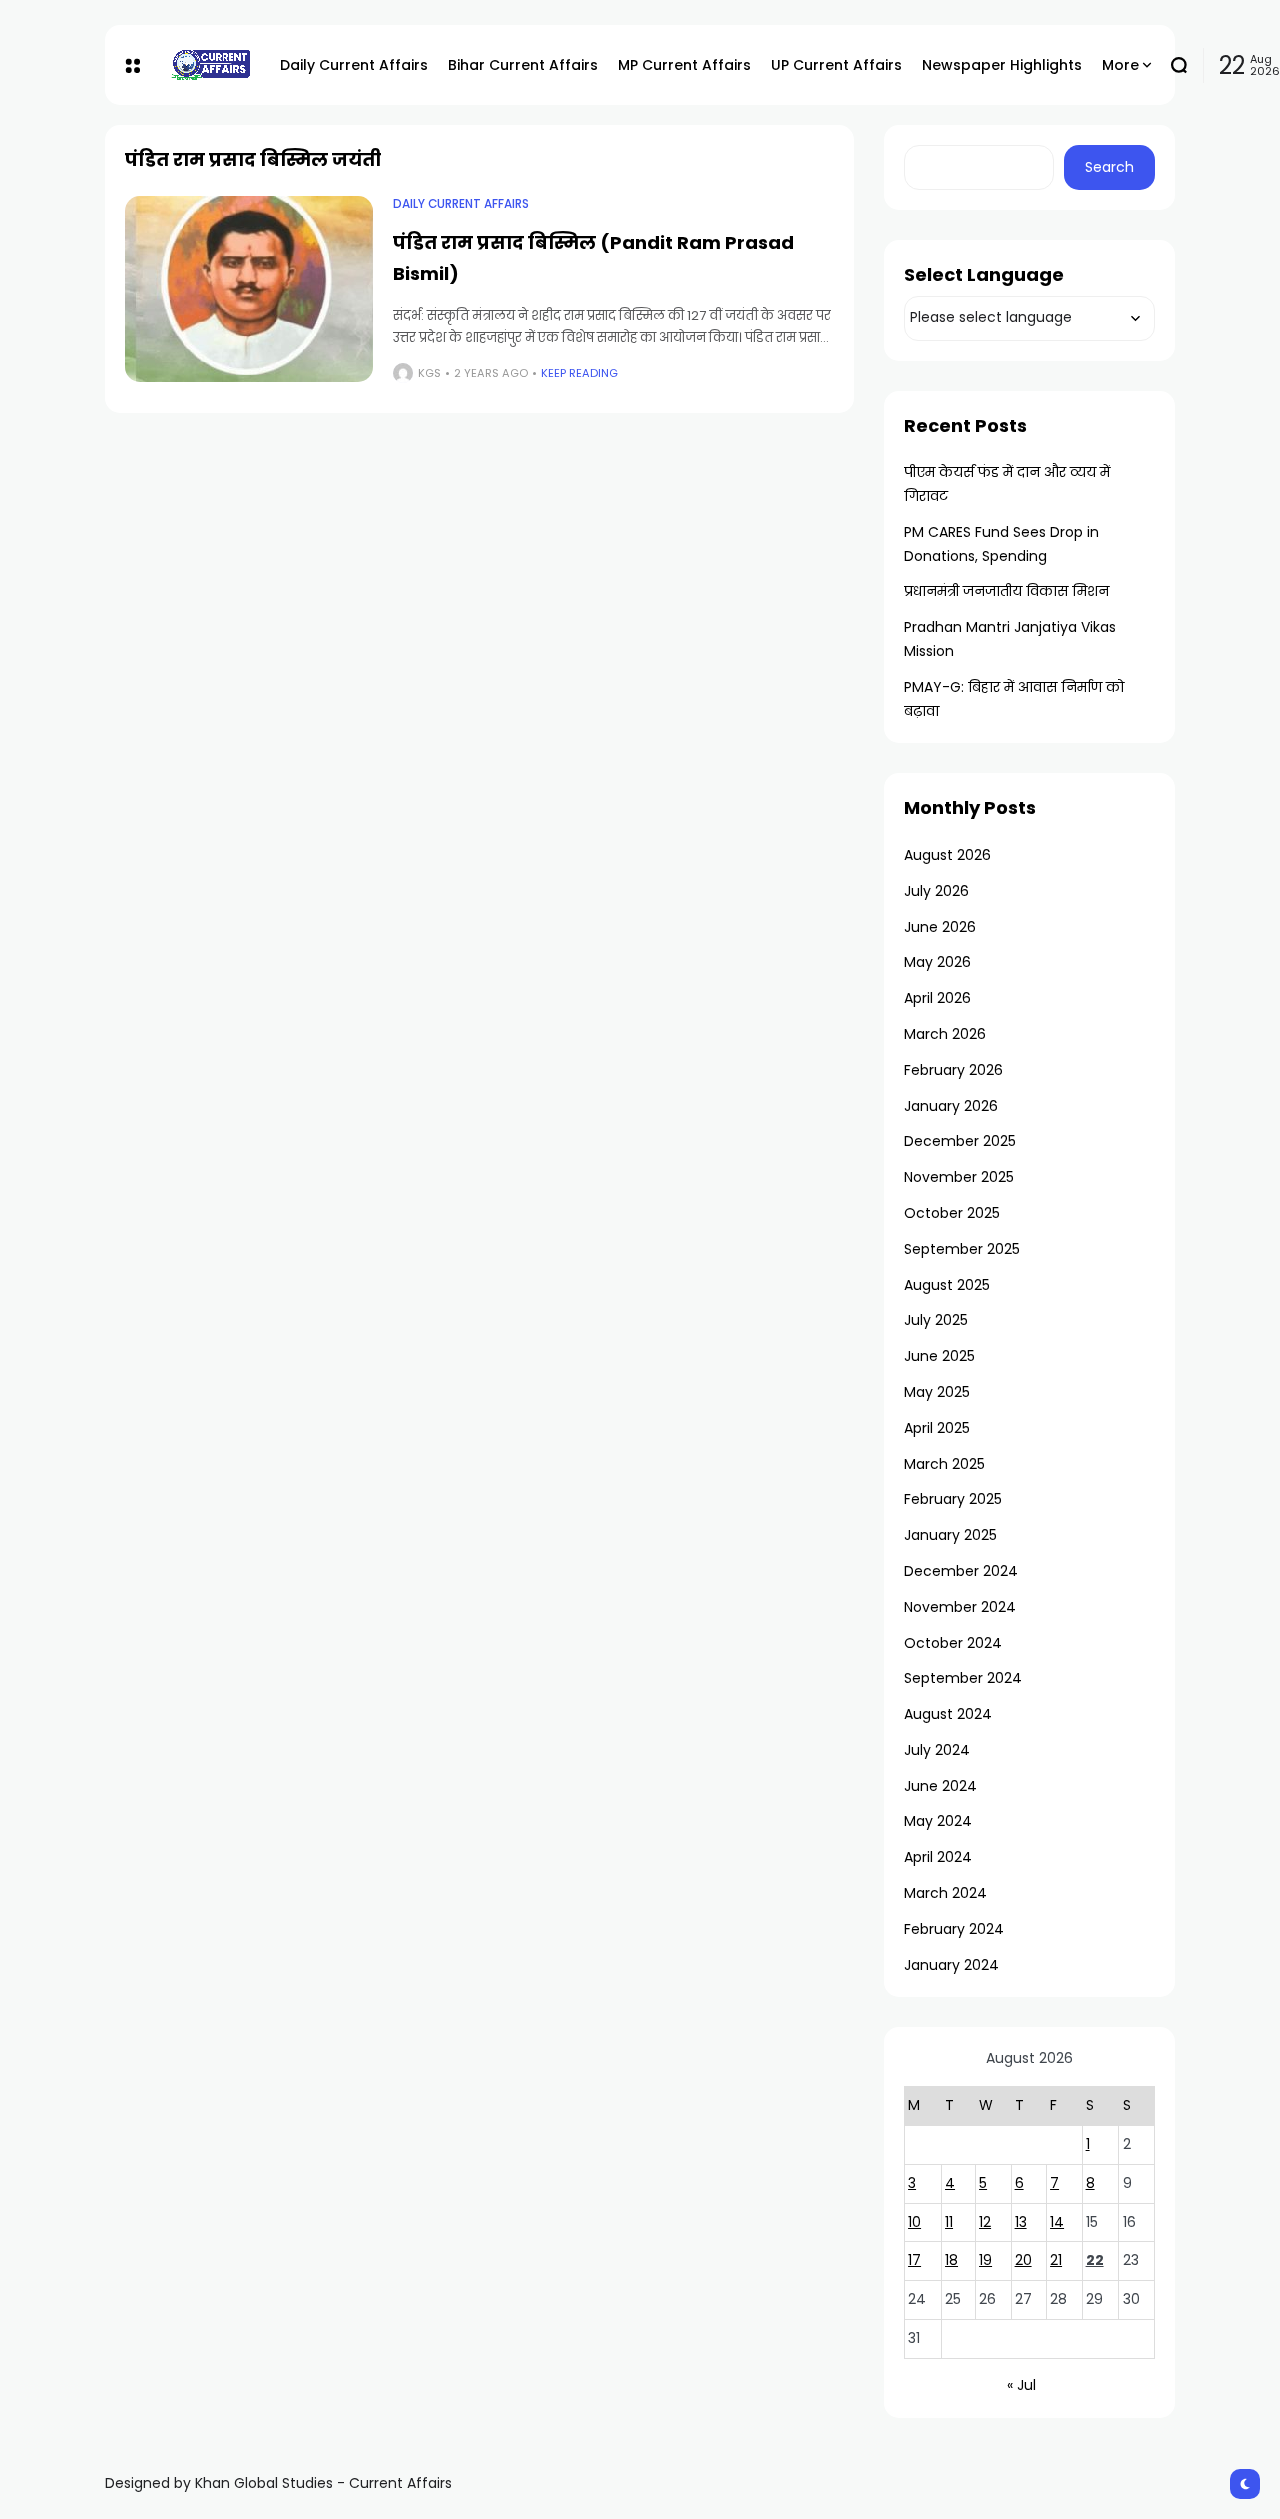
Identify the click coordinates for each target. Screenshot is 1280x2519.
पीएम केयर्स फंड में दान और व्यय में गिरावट (1007, 484)
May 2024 (938, 1821)
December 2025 (960, 1141)
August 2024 (948, 1714)
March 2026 (945, 1034)
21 (1056, 2260)
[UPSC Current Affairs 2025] (210, 64)
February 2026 (953, 1070)
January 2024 (951, 1965)
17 (914, 2260)
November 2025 (959, 1177)
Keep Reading (579, 373)
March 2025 (944, 1464)
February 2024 (954, 1929)
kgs (429, 373)
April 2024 (938, 1857)
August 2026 (947, 855)
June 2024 (940, 1786)
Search (1109, 167)
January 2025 (950, 1535)
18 (951, 2260)
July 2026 (936, 891)
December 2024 (961, 1571)
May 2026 (937, 962)
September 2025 (962, 1249)
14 (1057, 2222)
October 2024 (953, 1643)
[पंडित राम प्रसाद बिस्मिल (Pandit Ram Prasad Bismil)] (249, 289)
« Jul (1021, 2385)
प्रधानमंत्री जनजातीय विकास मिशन (1006, 591)
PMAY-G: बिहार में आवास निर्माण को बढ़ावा (1014, 699)
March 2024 (945, 1893)
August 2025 (947, 1285)
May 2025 (937, 1392)
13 (1021, 2222)
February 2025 (953, 1499)
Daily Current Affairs (461, 204)
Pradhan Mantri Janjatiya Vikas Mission (1010, 639)
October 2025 (952, 1213)
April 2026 (937, 998)
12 (985, 2222)
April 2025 (937, 1428)
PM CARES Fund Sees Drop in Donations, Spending (1001, 544)
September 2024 (963, 1678)
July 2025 (936, 1320)
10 (914, 2222)
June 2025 (939, 1356)
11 (949, 2222)
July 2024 (937, 1750)
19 (985, 2260)
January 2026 (951, 1106)
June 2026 (940, 927)
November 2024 (960, 1607)
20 (1023, 2260)
